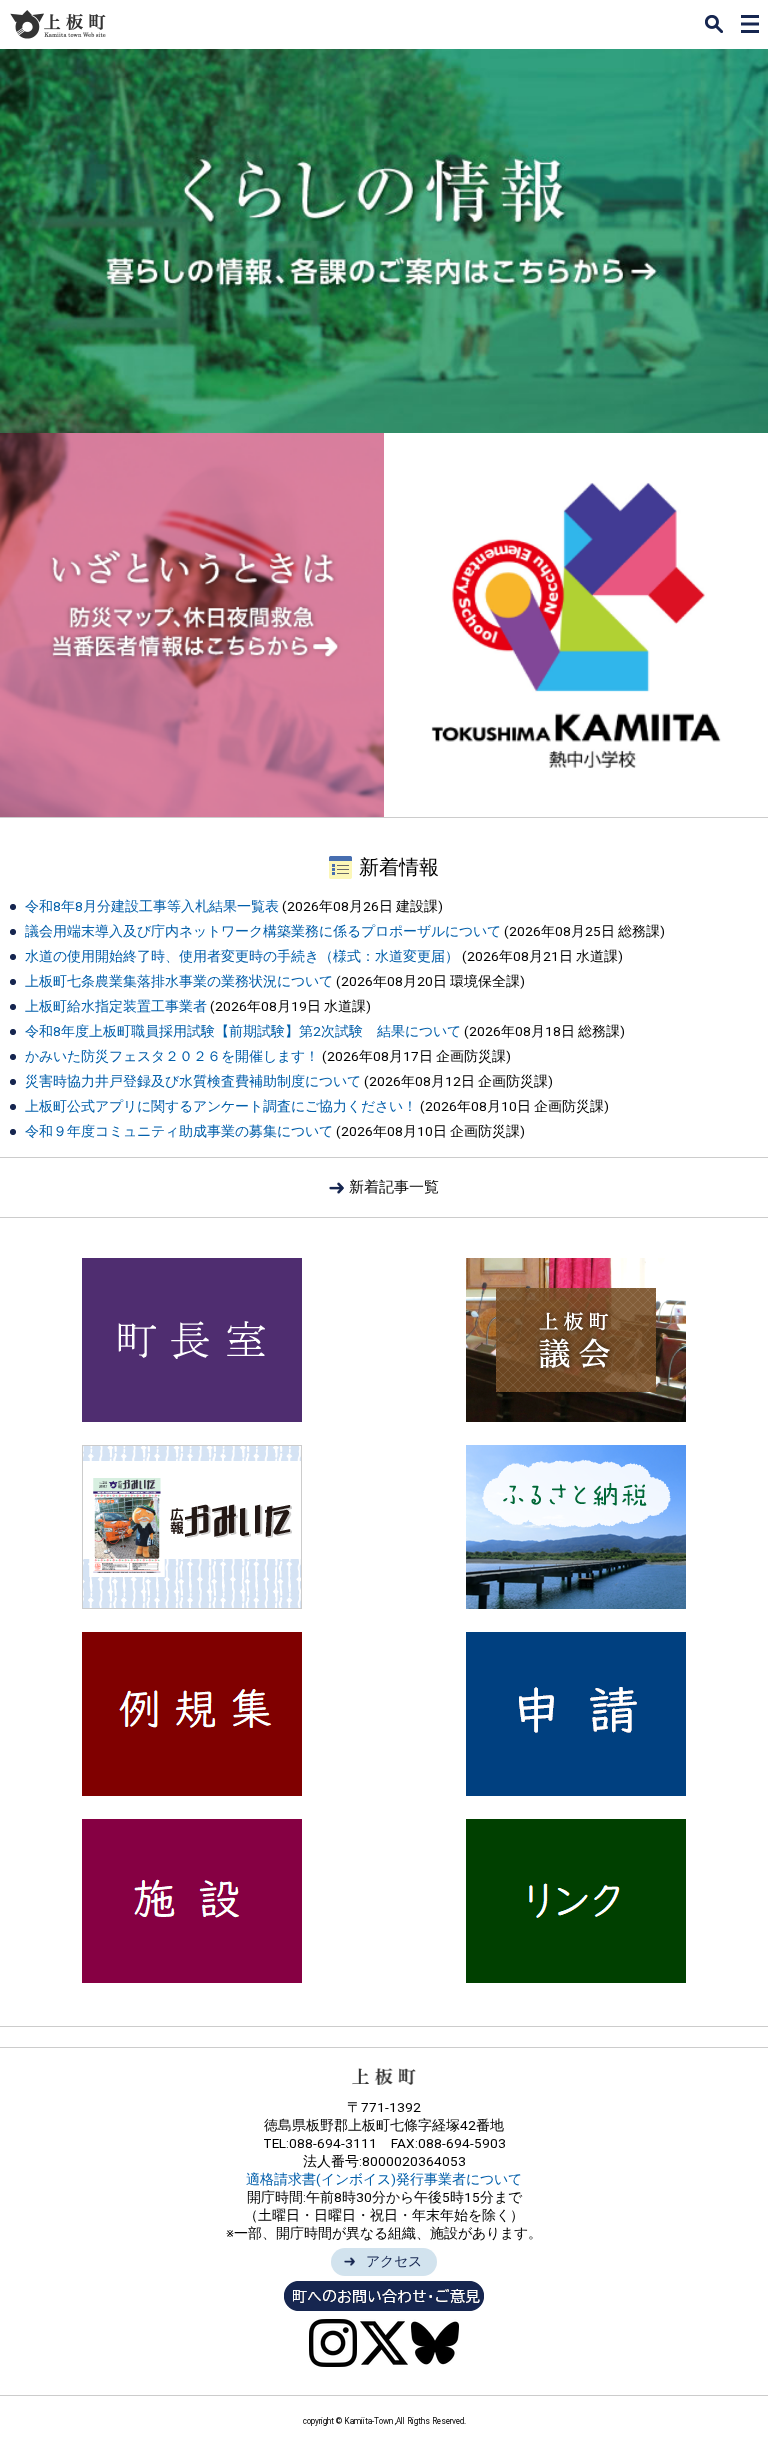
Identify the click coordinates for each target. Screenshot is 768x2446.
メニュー (750, 24)
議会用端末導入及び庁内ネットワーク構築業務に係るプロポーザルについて (263, 931)
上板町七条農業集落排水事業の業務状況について (179, 981)
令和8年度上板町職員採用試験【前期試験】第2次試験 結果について (243, 1031)
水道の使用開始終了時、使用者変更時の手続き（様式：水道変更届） (242, 956)
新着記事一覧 (394, 1187)
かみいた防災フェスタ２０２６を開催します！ (172, 1056)
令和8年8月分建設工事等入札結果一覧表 (152, 906)
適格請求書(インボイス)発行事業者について (384, 2179)
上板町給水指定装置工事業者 (117, 1006)
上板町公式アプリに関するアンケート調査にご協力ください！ (221, 1106)
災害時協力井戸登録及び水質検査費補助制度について (193, 1081)
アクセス (394, 2261)
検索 (714, 24)
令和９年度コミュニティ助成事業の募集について (179, 1131)
